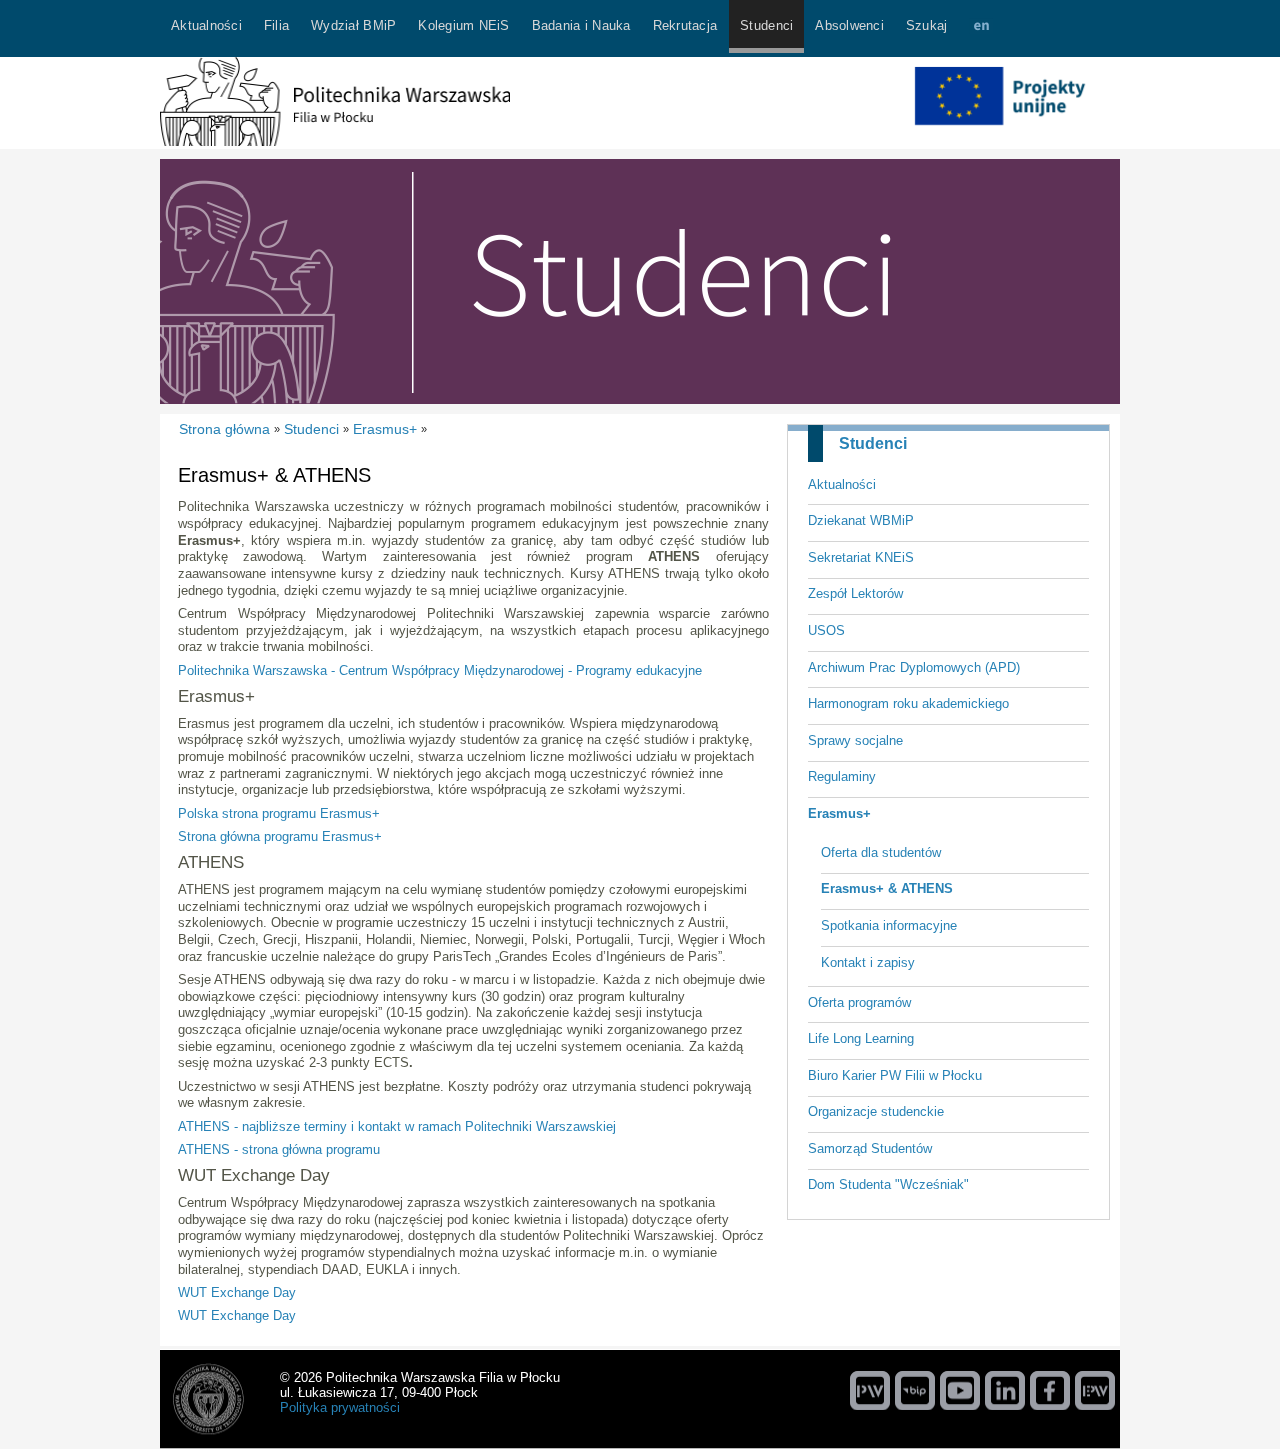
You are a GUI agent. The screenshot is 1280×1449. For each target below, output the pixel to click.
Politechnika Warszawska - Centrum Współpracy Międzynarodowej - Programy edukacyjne (440, 670)
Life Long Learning (861, 1038)
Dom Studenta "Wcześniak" (888, 1184)
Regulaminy (842, 776)
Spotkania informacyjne (889, 925)
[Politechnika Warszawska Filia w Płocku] (335, 141)
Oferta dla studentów (881, 852)
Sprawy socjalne (855, 740)
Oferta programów (859, 1002)
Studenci (873, 443)
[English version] (981, 28)
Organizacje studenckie (876, 1111)
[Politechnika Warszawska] (870, 1390)
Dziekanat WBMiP (861, 520)
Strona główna (224, 429)
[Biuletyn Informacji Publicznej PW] (915, 1390)
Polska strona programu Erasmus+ (279, 813)
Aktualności (842, 484)
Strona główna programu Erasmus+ (280, 836)
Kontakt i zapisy (868, 962)
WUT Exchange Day (237, 1292)
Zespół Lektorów (855, 593)
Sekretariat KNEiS (861, 557)
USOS (826, 630)
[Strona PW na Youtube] (960, 1390)
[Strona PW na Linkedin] (1005, 1390)
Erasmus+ (839, 813)
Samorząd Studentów (870, 1148)
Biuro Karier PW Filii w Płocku (895, 1075)
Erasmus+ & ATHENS (887, 888)
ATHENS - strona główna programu (279, 1149)
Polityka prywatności (340, 1407)
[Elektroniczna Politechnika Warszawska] (1095, 1390)
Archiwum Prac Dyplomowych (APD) (914, 667)
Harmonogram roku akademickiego (908, 703)
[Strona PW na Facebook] (1050, 1390)
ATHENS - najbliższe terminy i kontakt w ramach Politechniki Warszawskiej (397, 1126)
